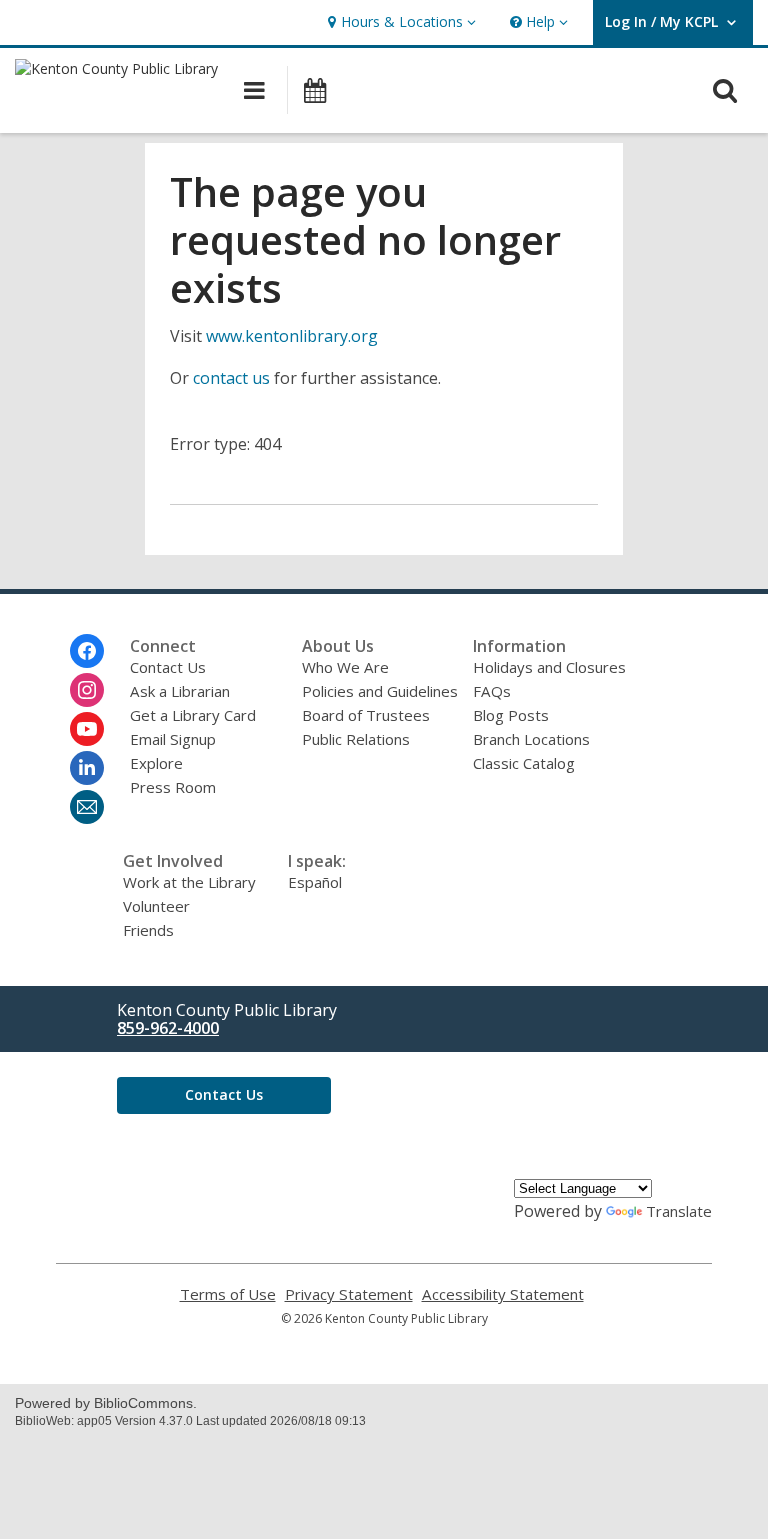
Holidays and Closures (549, 667)
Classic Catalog (524, 763)
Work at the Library (189, 882)
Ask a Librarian (180, 691)
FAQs (492, 691)
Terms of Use (228, 1294)
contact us (231, 378)
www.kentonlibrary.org (292, 336)
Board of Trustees (366, 715)
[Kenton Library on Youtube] (87, 729)
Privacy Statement (349, 1294)
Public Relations (356, 739)
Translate (679, 1211)
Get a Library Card (193, 715)
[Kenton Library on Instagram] (87, 690)
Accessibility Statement (503, 1294)
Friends (148, 930)
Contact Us (168, 667)
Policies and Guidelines (380, 691)
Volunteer (156, 906)
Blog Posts (511, 715)
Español (315, 882)
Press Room (173, 787)
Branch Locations (531, 739)
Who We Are (345, 667)
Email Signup (173, 739)
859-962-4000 (168, 1028)
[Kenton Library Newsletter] (87, 807)
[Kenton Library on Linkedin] (87, 768)
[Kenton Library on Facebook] (87, 651)
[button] (399, 22)
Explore (156, 763)
